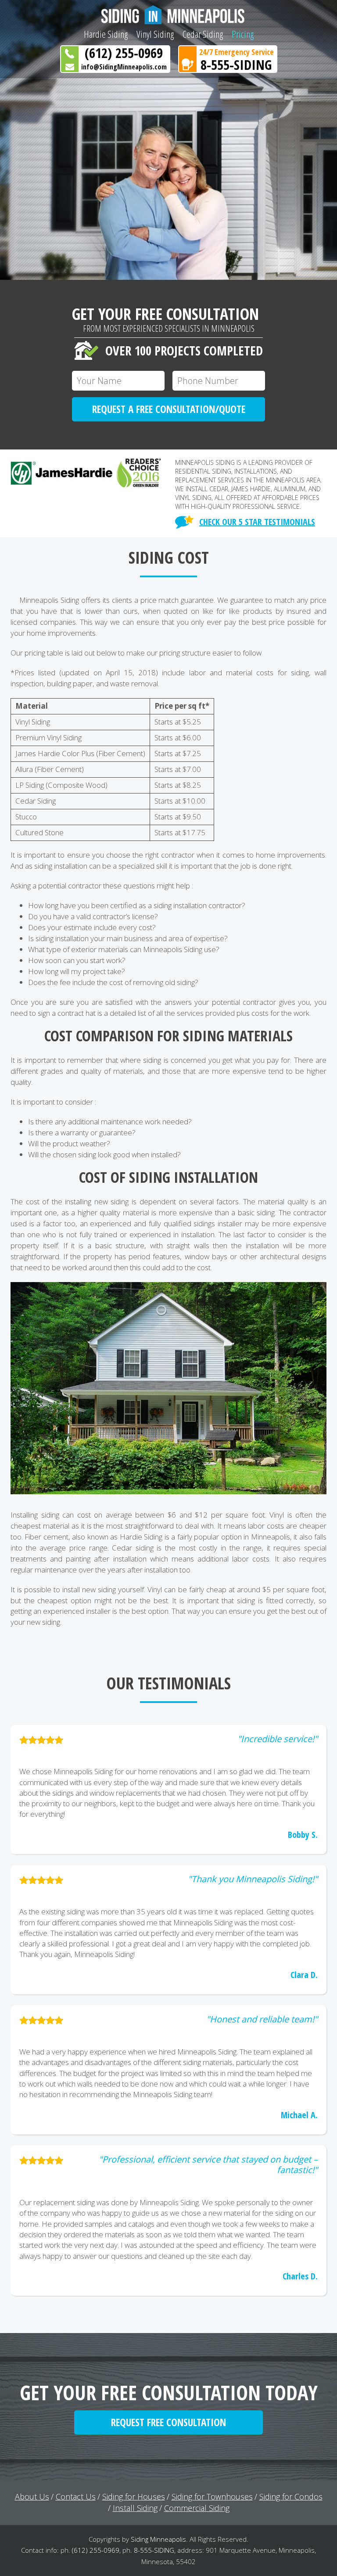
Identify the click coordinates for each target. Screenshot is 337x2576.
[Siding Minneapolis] (168, 15)
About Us (32, 2496)
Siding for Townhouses (212, 2496)
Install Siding (135, 2508)
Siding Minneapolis (158, 2539)
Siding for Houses (134, 2496)
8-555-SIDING (236, 65)
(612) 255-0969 (124, 53)
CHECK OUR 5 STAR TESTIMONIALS (257, 522)
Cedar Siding (203, 34)
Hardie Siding (106, 34)
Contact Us (76, 2496)
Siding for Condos (291, 2496)
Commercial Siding (197, 2508)
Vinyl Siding (155, 34)
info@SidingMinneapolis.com (124, 67)
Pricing (243, 34)
